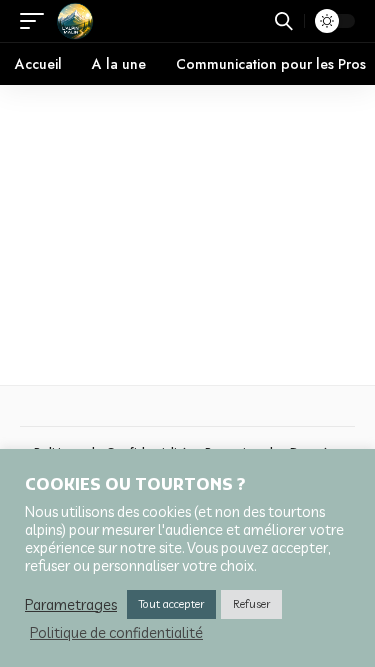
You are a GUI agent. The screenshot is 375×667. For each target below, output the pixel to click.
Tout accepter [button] (171, 604)
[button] (37, 21)
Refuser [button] (251, 604)
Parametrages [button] (71, 605)
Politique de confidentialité (116, 633)
